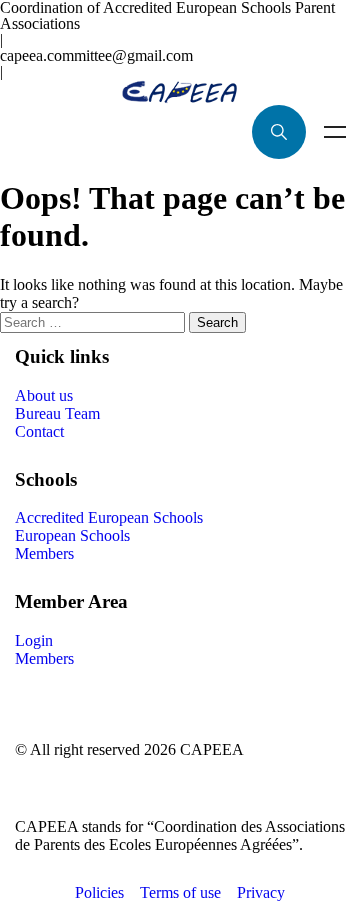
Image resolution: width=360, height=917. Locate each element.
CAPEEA (212, 749)
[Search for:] (94, 321)
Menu (335, 132)
